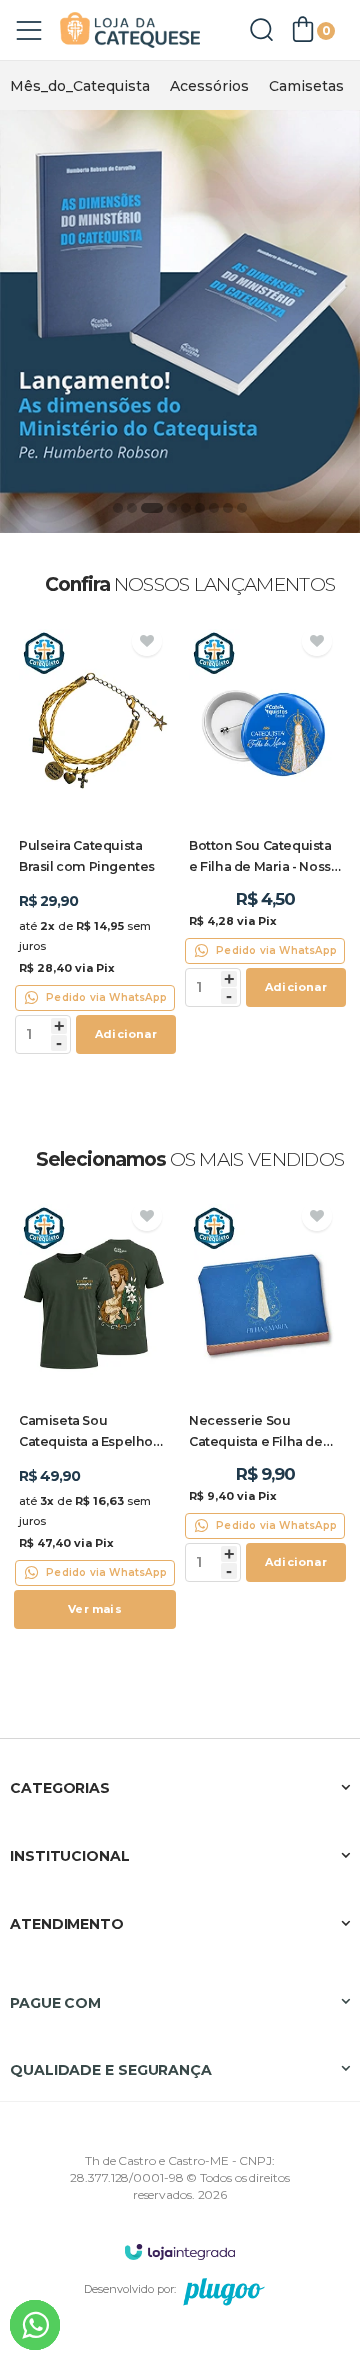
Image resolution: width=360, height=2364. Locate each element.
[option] (80, 86)
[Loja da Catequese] (130, 30)
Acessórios (209, 86)
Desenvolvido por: (130, 2289)
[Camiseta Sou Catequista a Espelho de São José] (95, 1417)
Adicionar (126, 1034)
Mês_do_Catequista (80, 86)
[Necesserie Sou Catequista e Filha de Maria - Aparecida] (265, 1393)
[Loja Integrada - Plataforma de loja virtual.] (180, 2251)
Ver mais (95, 1609)
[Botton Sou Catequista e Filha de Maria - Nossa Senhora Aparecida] (265, 818)
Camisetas (306, 86)
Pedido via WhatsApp (106, 997)
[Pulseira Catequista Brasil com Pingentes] (95, 842)
